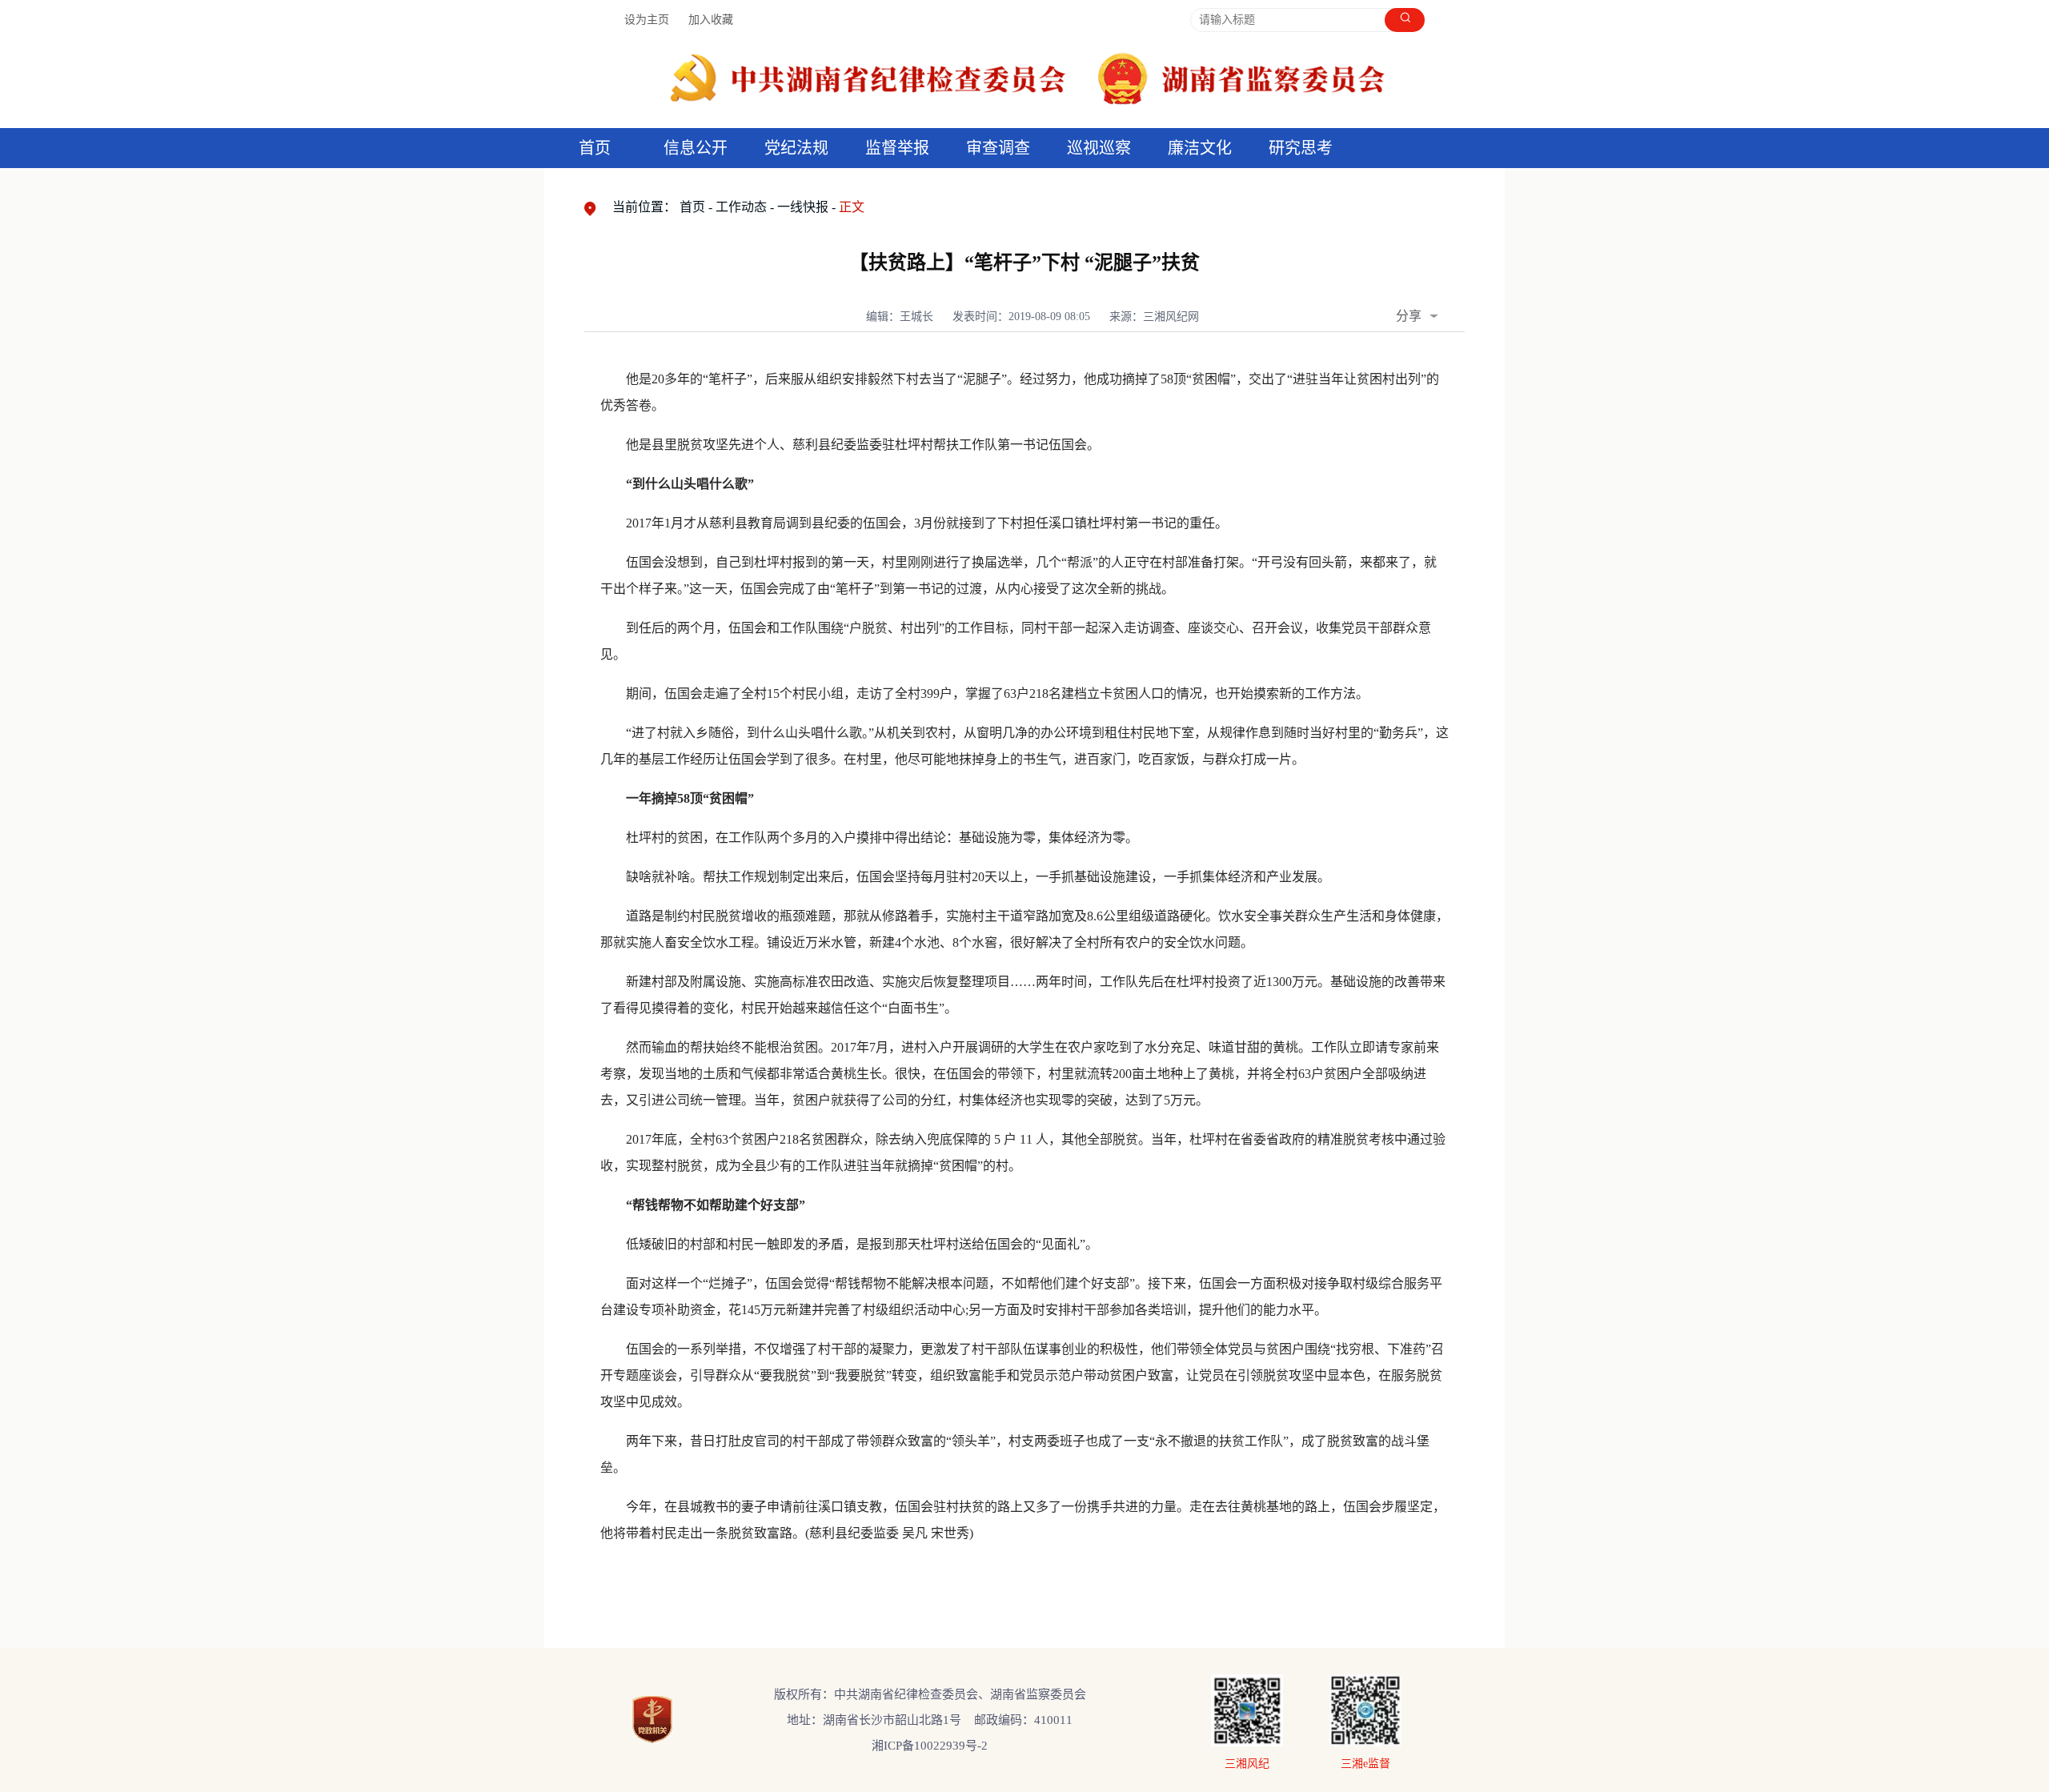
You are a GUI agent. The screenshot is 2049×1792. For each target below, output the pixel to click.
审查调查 (998, 148)
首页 (595, 148)
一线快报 (803, 207)
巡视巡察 (1099, 148)
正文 (852, 207)
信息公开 (696, 148)
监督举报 (897, 148)
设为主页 (647, 20)
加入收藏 (711, 20)
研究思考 (1301, 148)
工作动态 (741, 207)
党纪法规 (796, 148)
